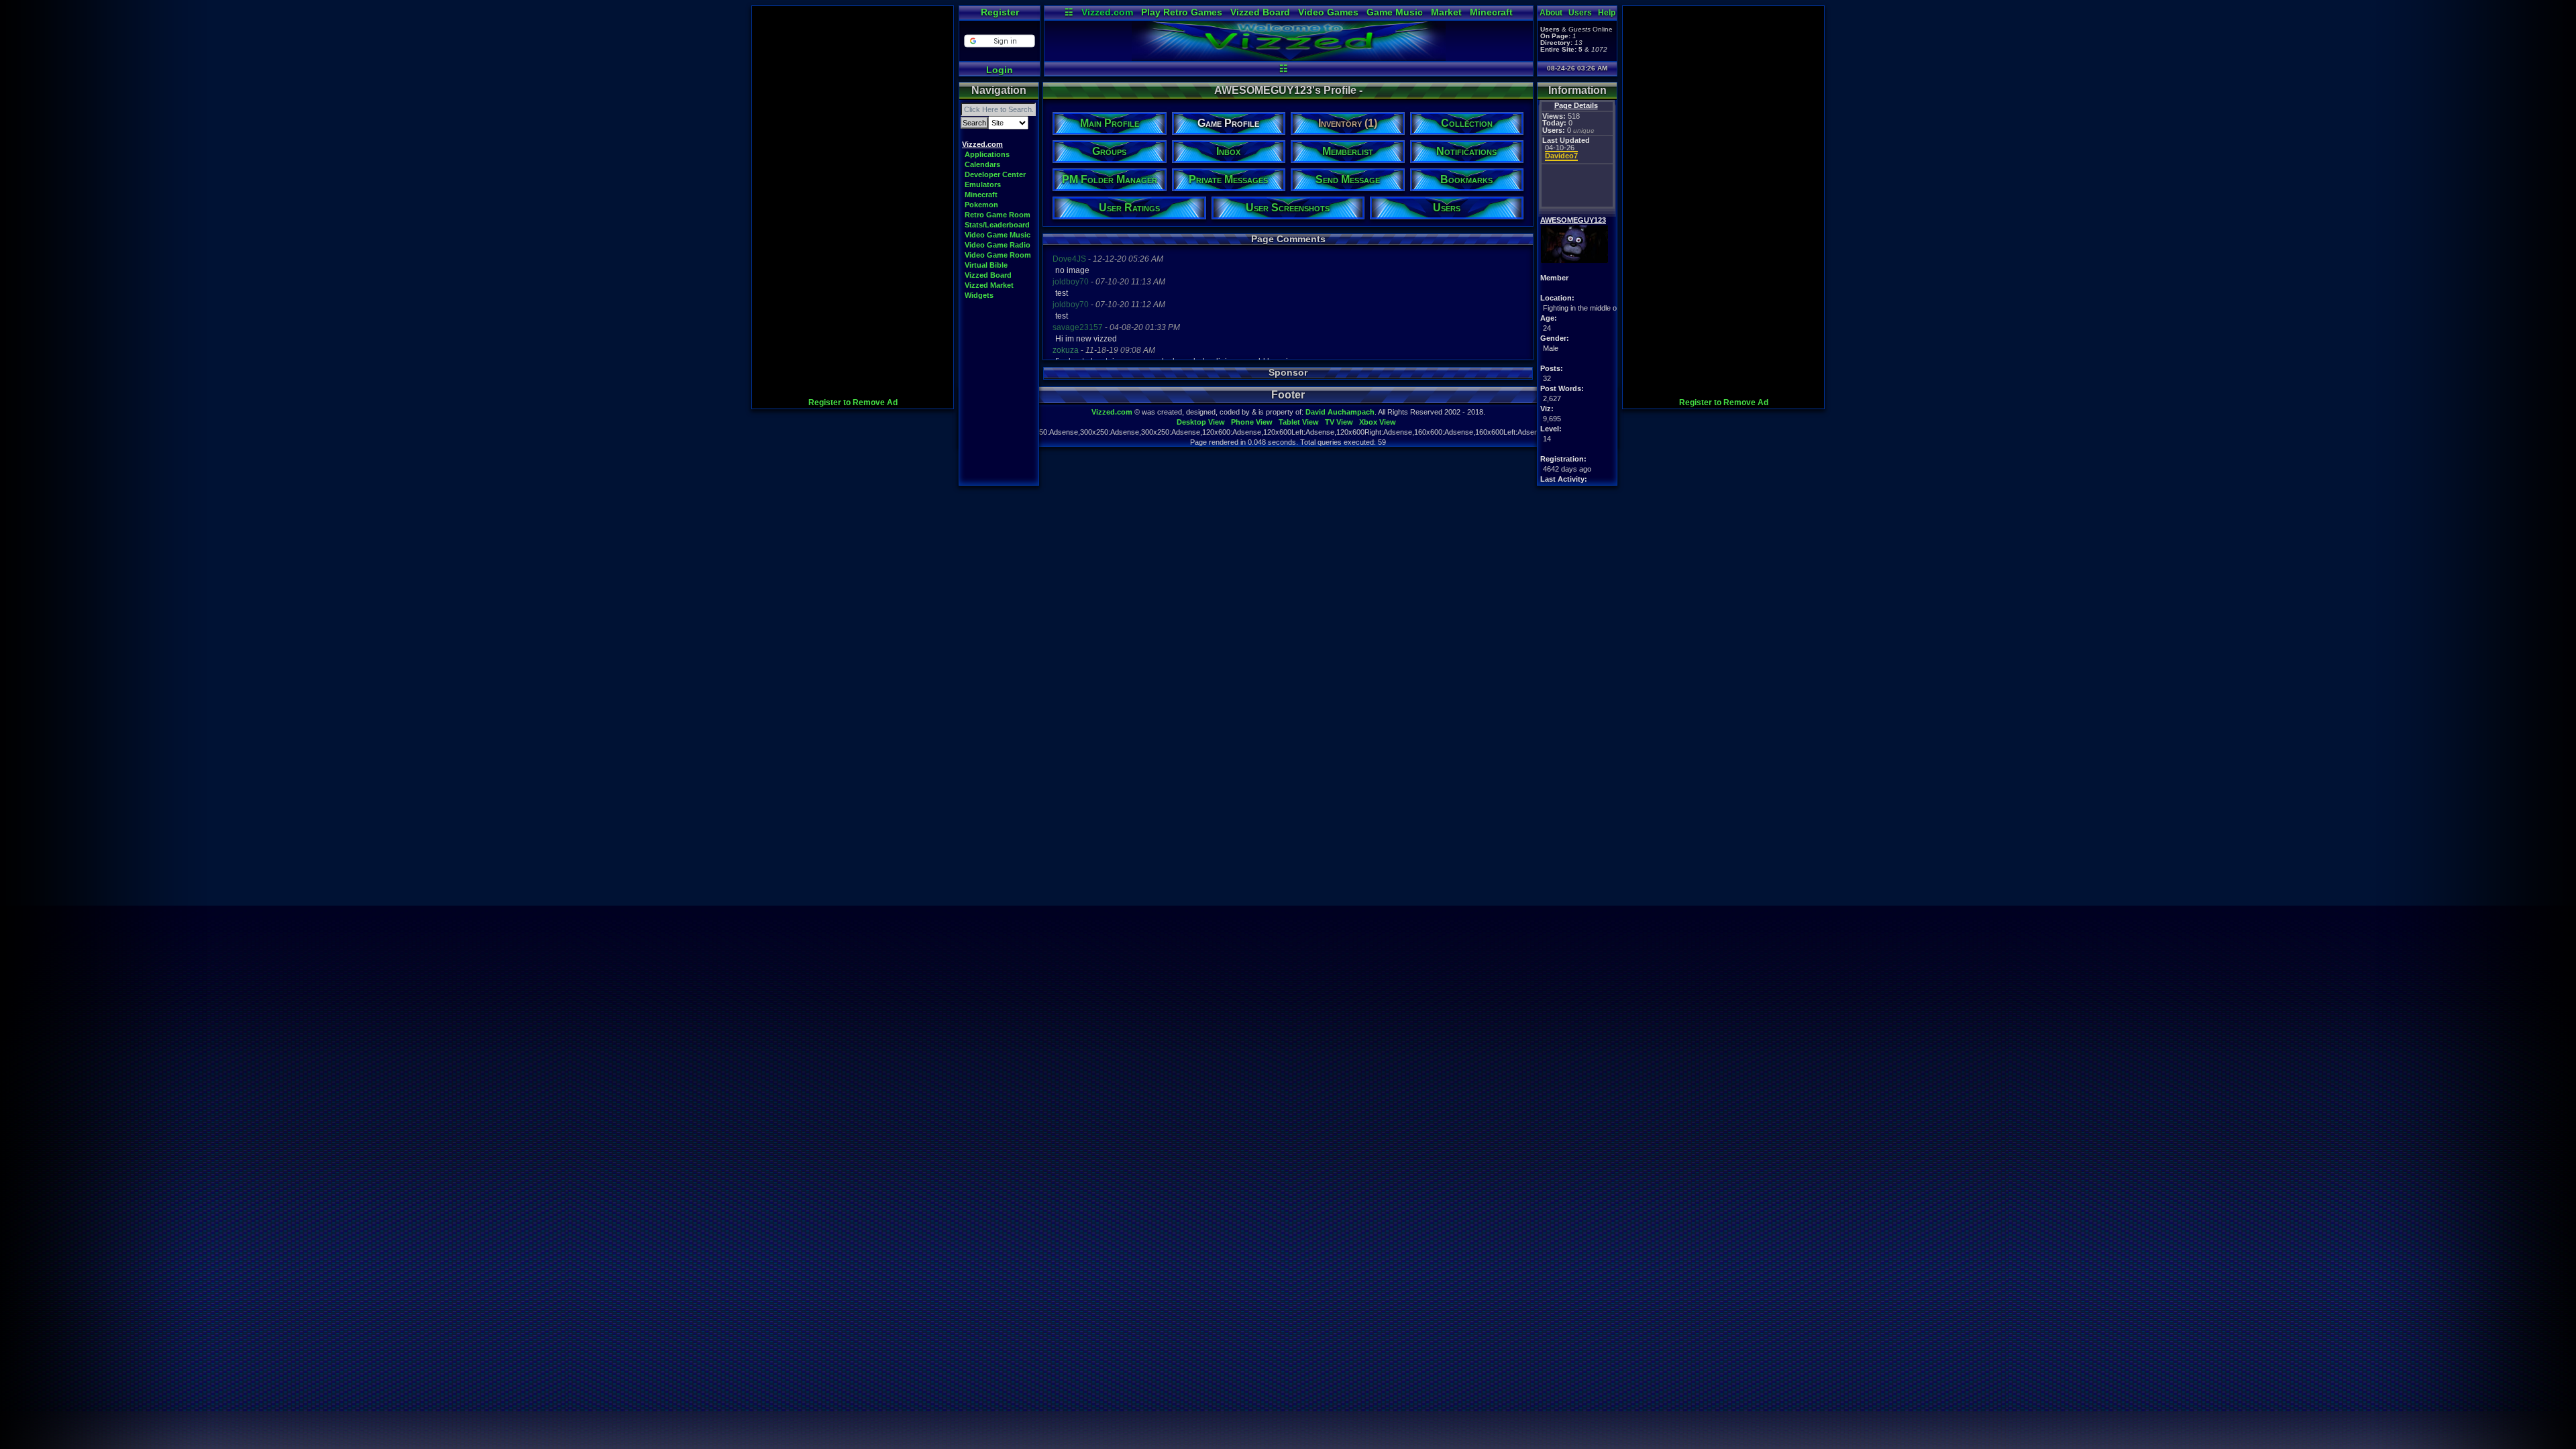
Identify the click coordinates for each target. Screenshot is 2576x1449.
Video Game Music (998, 235)
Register (1000, 12)
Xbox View (1378, 422)
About (1551, 13)
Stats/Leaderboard (997, 225)
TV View (1339, 422)
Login (1000, 70)
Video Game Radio (998, 245)
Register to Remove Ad (853, 402)
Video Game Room (998, 255)
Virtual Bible (986, 265)
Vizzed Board (1260, 12)
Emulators (983, 184)
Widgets (979, 295)
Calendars (982, 164)
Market (1446, 12)
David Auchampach (1340, 412)
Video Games (1328, 12)
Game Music (1395, 12)
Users (1580, 13)
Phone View (1252, 422)
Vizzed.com (1107, 12)
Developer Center (995, 174)
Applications (987, 154)
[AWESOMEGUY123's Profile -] (1289, 58)
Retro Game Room (998, 215)
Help (1607, 13)
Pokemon (981, 205)
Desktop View (1201, 422)
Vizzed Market (989, 285)
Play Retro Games (1182, 12)
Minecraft (1491, 12)
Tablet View (1299, 422)
